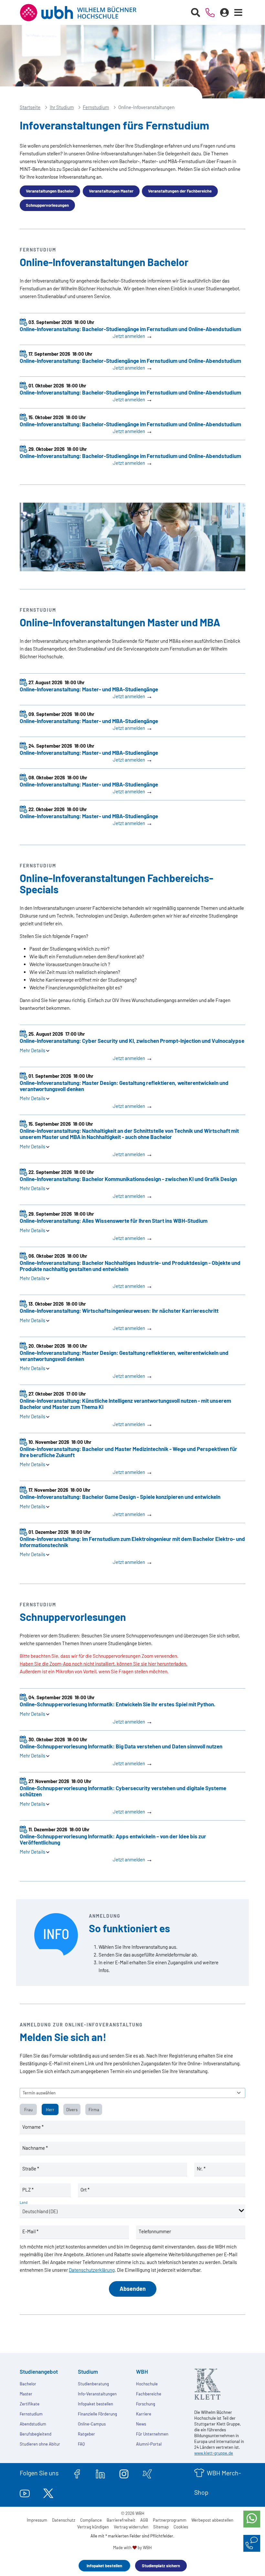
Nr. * (201, 2169)
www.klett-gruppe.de (214, 2453)
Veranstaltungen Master (111, 191)
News (141, 2424)
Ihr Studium (62, 107)
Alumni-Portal (149, 2444)
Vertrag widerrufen (131, 2527)
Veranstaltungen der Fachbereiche (180, 191)
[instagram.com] (124, 2473)
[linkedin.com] (100, 2473)
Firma (94, 2110)
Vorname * (33, 2127)
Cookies (181, 2527)
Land (24, 2202)
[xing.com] (147, 2473)
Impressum (37, 2520)
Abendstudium (33, 2424)
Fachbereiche (149, 2394)
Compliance (91, 2520)
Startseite (30, 107)
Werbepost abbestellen (212, 2520)
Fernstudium (96, 107)
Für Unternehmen (152, 2434)
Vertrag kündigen (93, 2527)
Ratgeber (86, 2434)
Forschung (146, 2404)
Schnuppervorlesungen (47, 205)
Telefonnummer (155, 2231)
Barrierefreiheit (121, 2520)
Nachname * (35, 2148)
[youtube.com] (25, 2492)
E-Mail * (30, 2231)
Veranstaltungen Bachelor (50, 191)
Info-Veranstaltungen (97, 2394)
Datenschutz (64, 2520)
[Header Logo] (83, 13)
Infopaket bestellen (104, 2566)
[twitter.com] (48, 2492)
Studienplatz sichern (161, 2566)
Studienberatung (93, 2384)
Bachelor (28, 2384)
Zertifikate (30, 2404)
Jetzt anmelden (133, 336)
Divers (72, 2110)
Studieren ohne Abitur (40, 2444)
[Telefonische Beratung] (210, 13)
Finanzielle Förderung (97, 2414)
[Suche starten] (196, 13)
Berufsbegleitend (36, 2434)
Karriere (144, 2414)
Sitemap (161, 2527)
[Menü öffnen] (238, 13)
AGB (144, 2520)
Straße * (31, 2169)
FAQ (81, 2444)
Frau (28, 2110)
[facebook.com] (77, 2473)
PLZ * (28, 2190)
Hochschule (147, 2384)
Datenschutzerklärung (92, 2270)
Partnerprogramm (170, 2520)
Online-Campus (92, 2424)
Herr (50, 2110)
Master (26, 2394)
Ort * (85, 2190)
